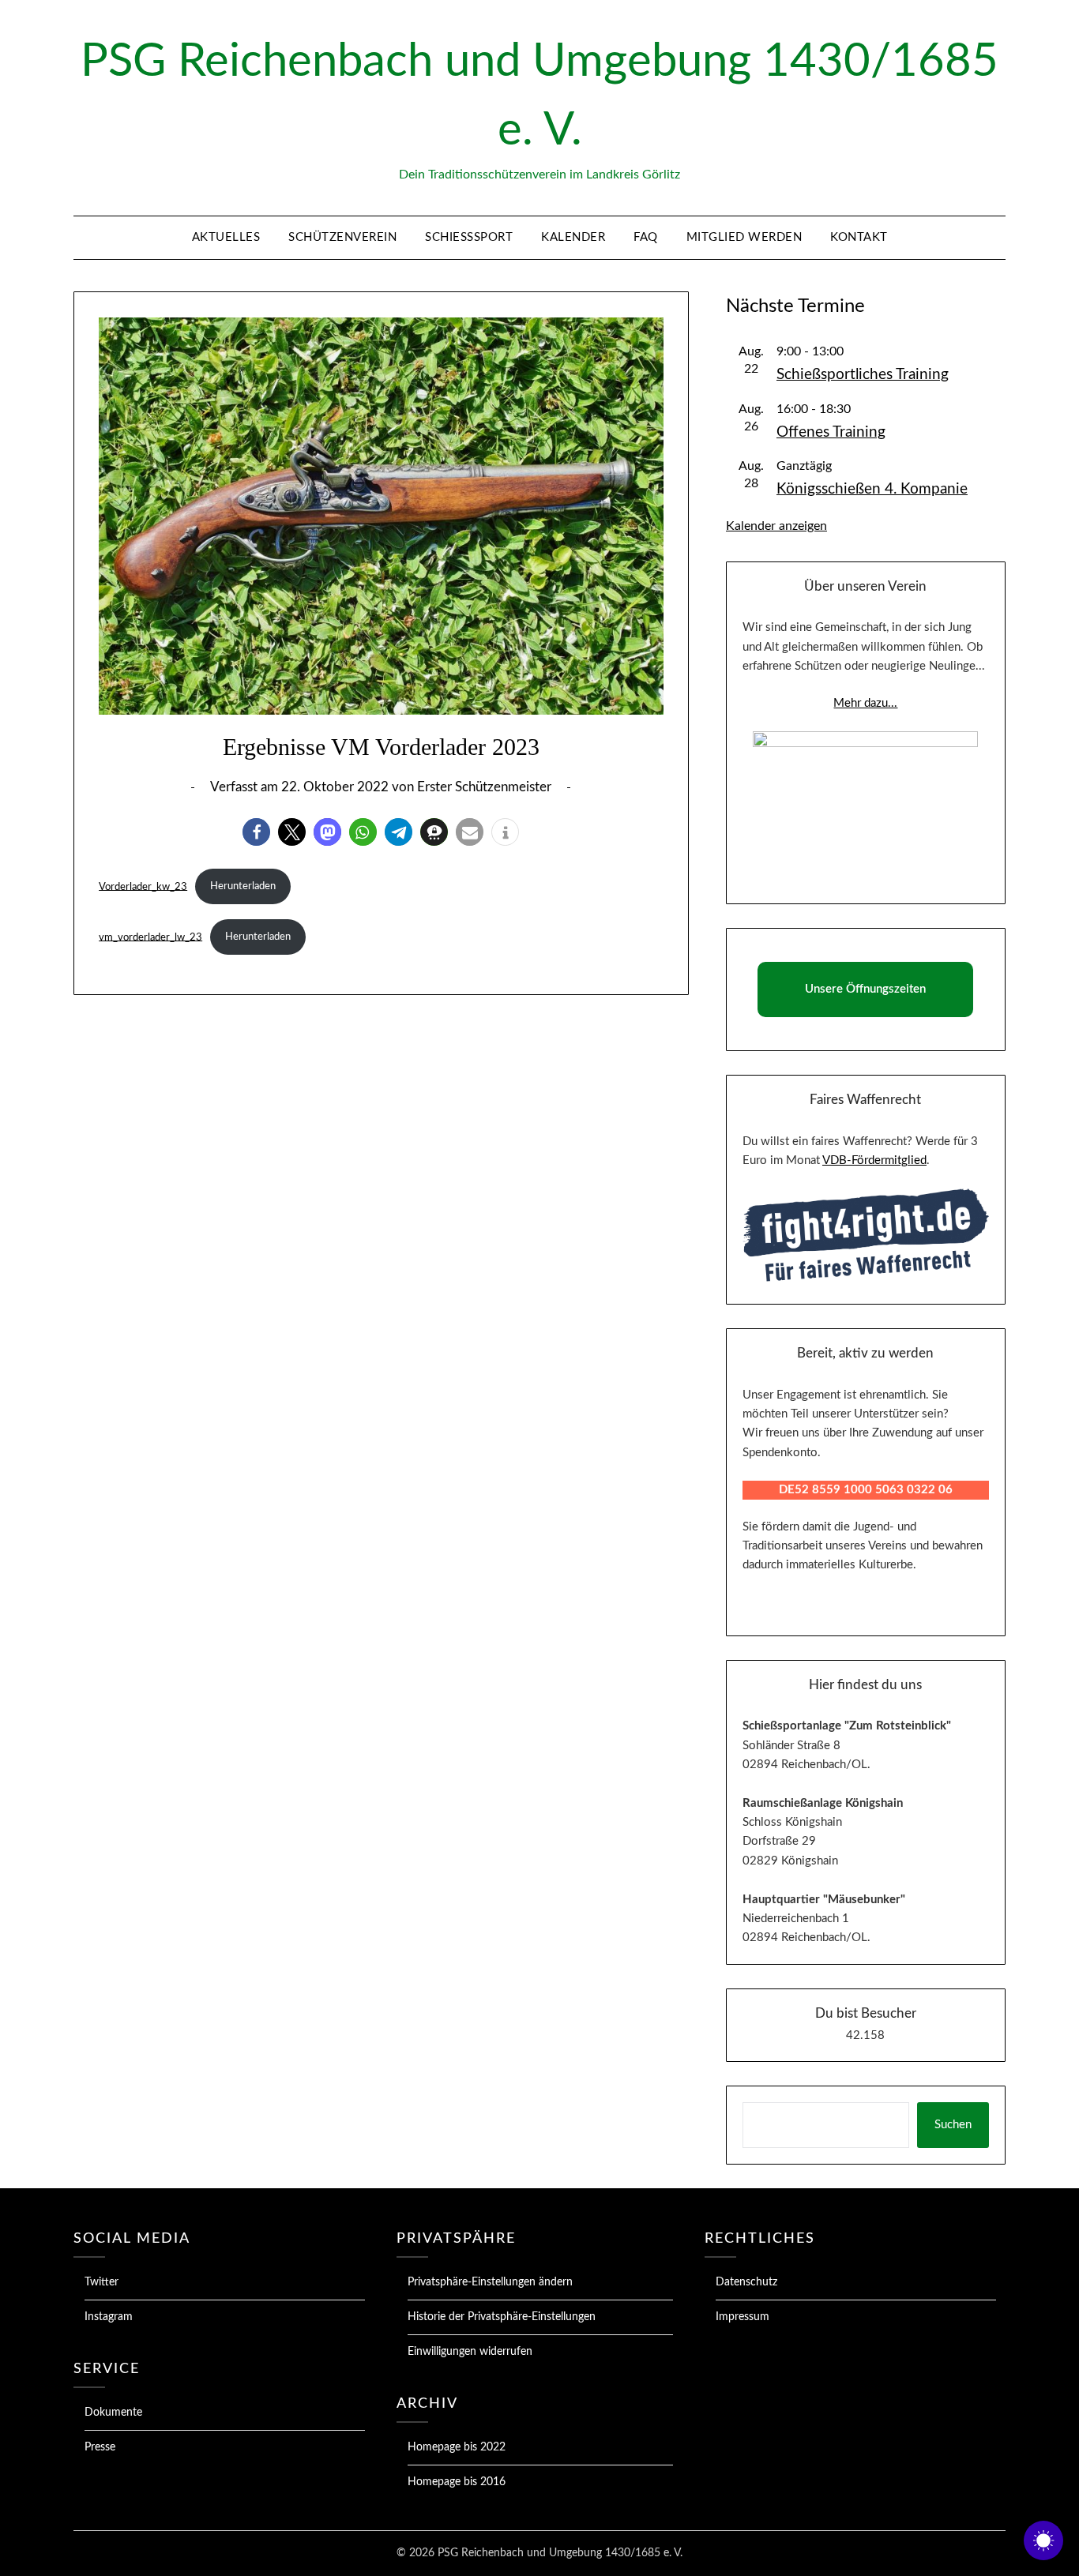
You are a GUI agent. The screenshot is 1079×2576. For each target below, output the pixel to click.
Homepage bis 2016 (457, 2482)
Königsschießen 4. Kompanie (872, 489)
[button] (256, 832)
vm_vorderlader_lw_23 (150, 937)
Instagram (109, 2317)
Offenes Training (831, 432)
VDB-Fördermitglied (874, 1160)
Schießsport (469, 237)
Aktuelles (226, 237)
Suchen (953, 2125)
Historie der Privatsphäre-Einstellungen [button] (502, 2317)
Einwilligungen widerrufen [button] (470, 2352)
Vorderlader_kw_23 (143, 886)
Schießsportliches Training (863, 375)
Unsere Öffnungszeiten (865, 989)
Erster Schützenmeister (484, 787)
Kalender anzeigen (776, 526)
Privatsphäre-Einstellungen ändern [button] (490, 2282)
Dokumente (113, 2413)
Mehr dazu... (865, 703)
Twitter (102, 2282)
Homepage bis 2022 (457, 2447)
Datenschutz (746, 2282)
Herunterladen (243, 886)
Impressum (743, 2317)
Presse (100, 2447)
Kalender (573, 237)
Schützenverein (342, 237)
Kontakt (859, 237)
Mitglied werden (744, 237)
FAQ (646, 237)
